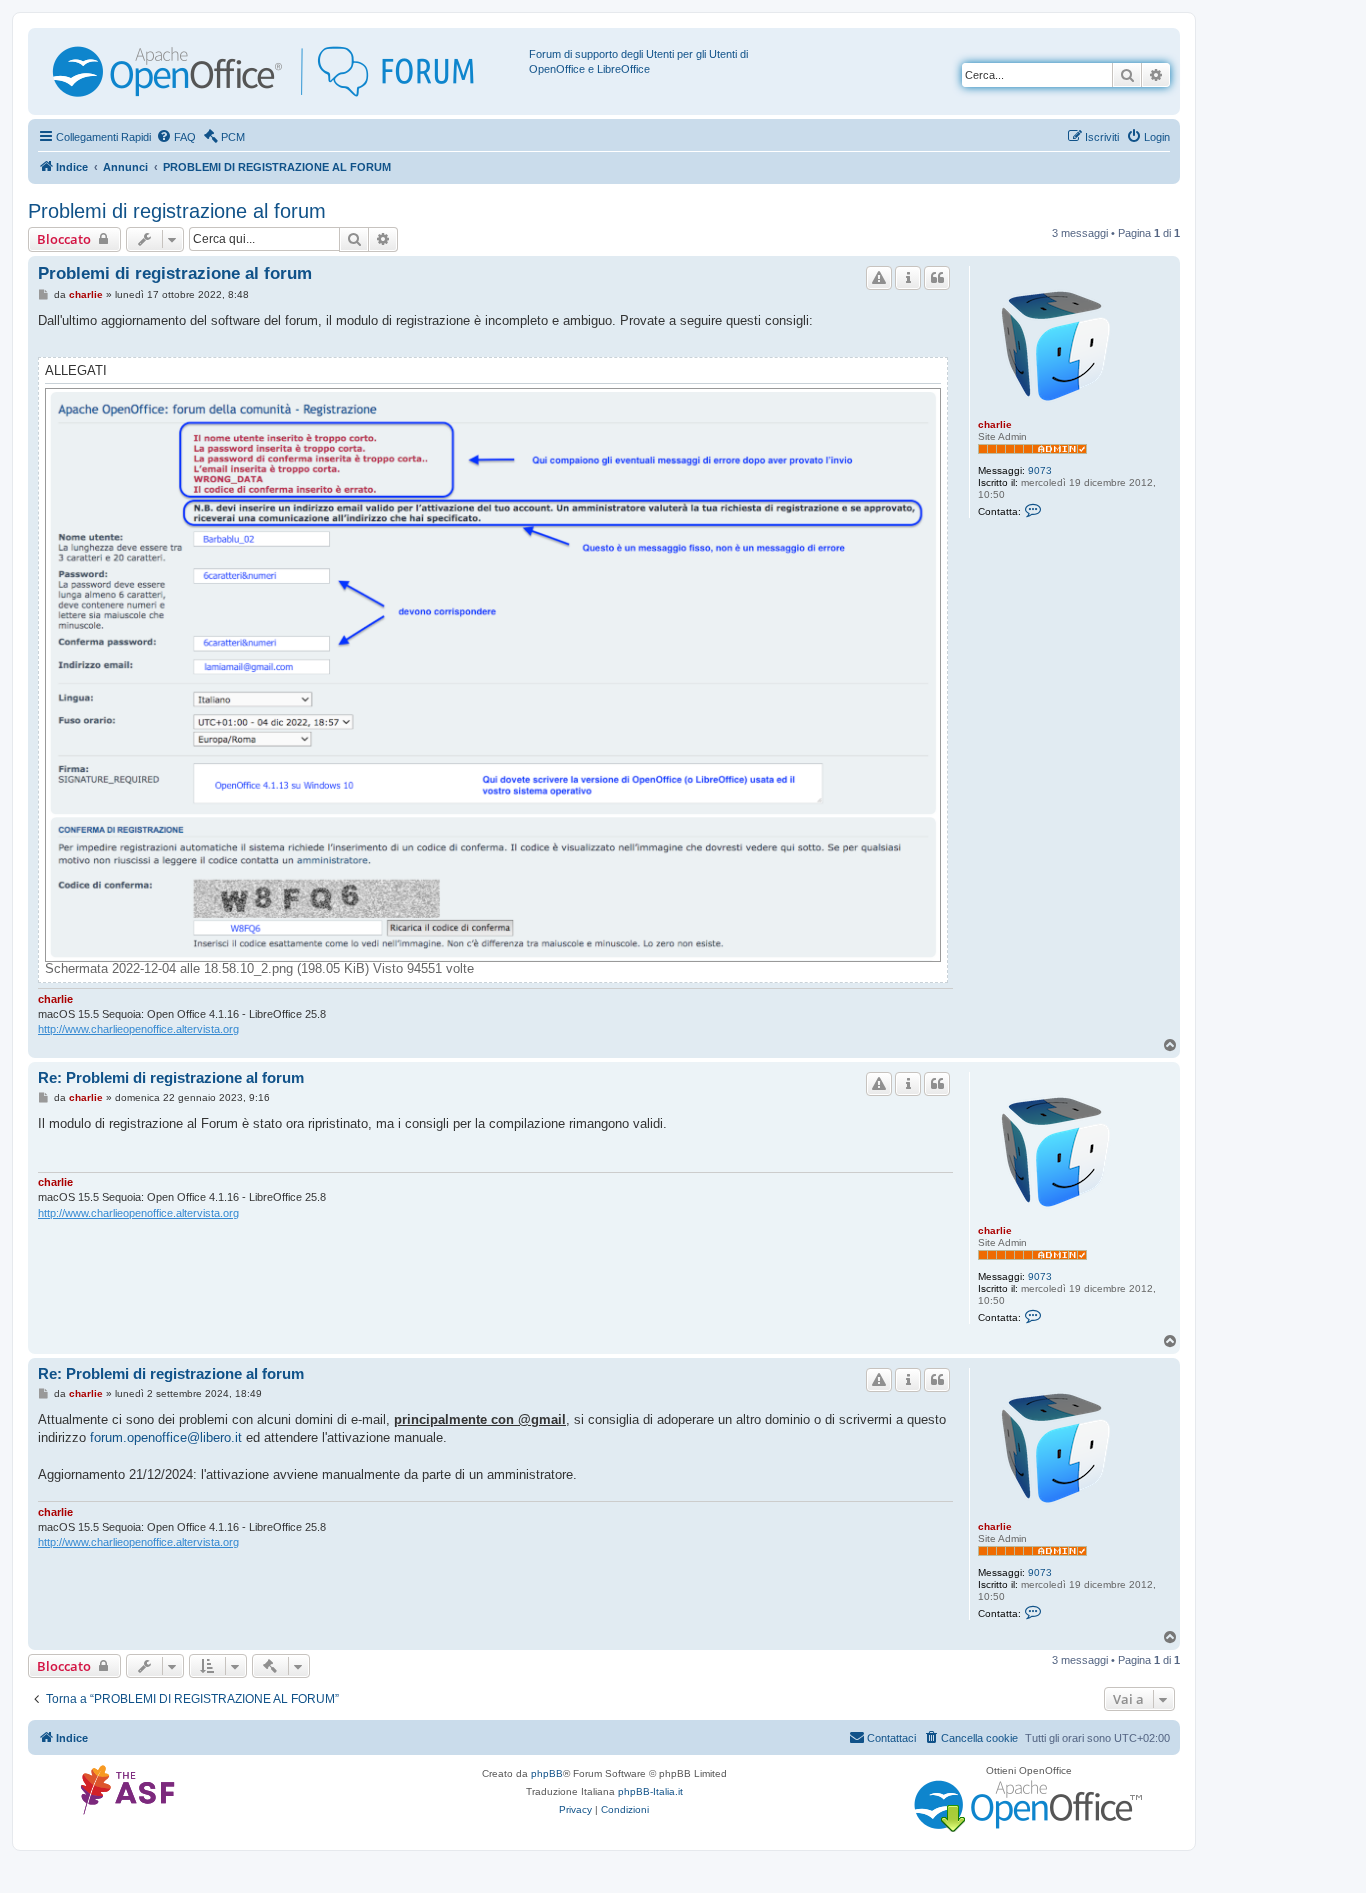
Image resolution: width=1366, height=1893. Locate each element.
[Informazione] (908, 278)
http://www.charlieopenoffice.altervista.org (138, 1029)
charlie (995, 424)
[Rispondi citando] (937, 278)
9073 (1040, 470)
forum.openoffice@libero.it (166, 1437)
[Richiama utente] (879, 278)
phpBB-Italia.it (650, 1791)
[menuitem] (176, 137)
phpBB (547, 1773)
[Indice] (281, 71)
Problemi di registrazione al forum (177, 211)
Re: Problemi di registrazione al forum (171, 1077)
